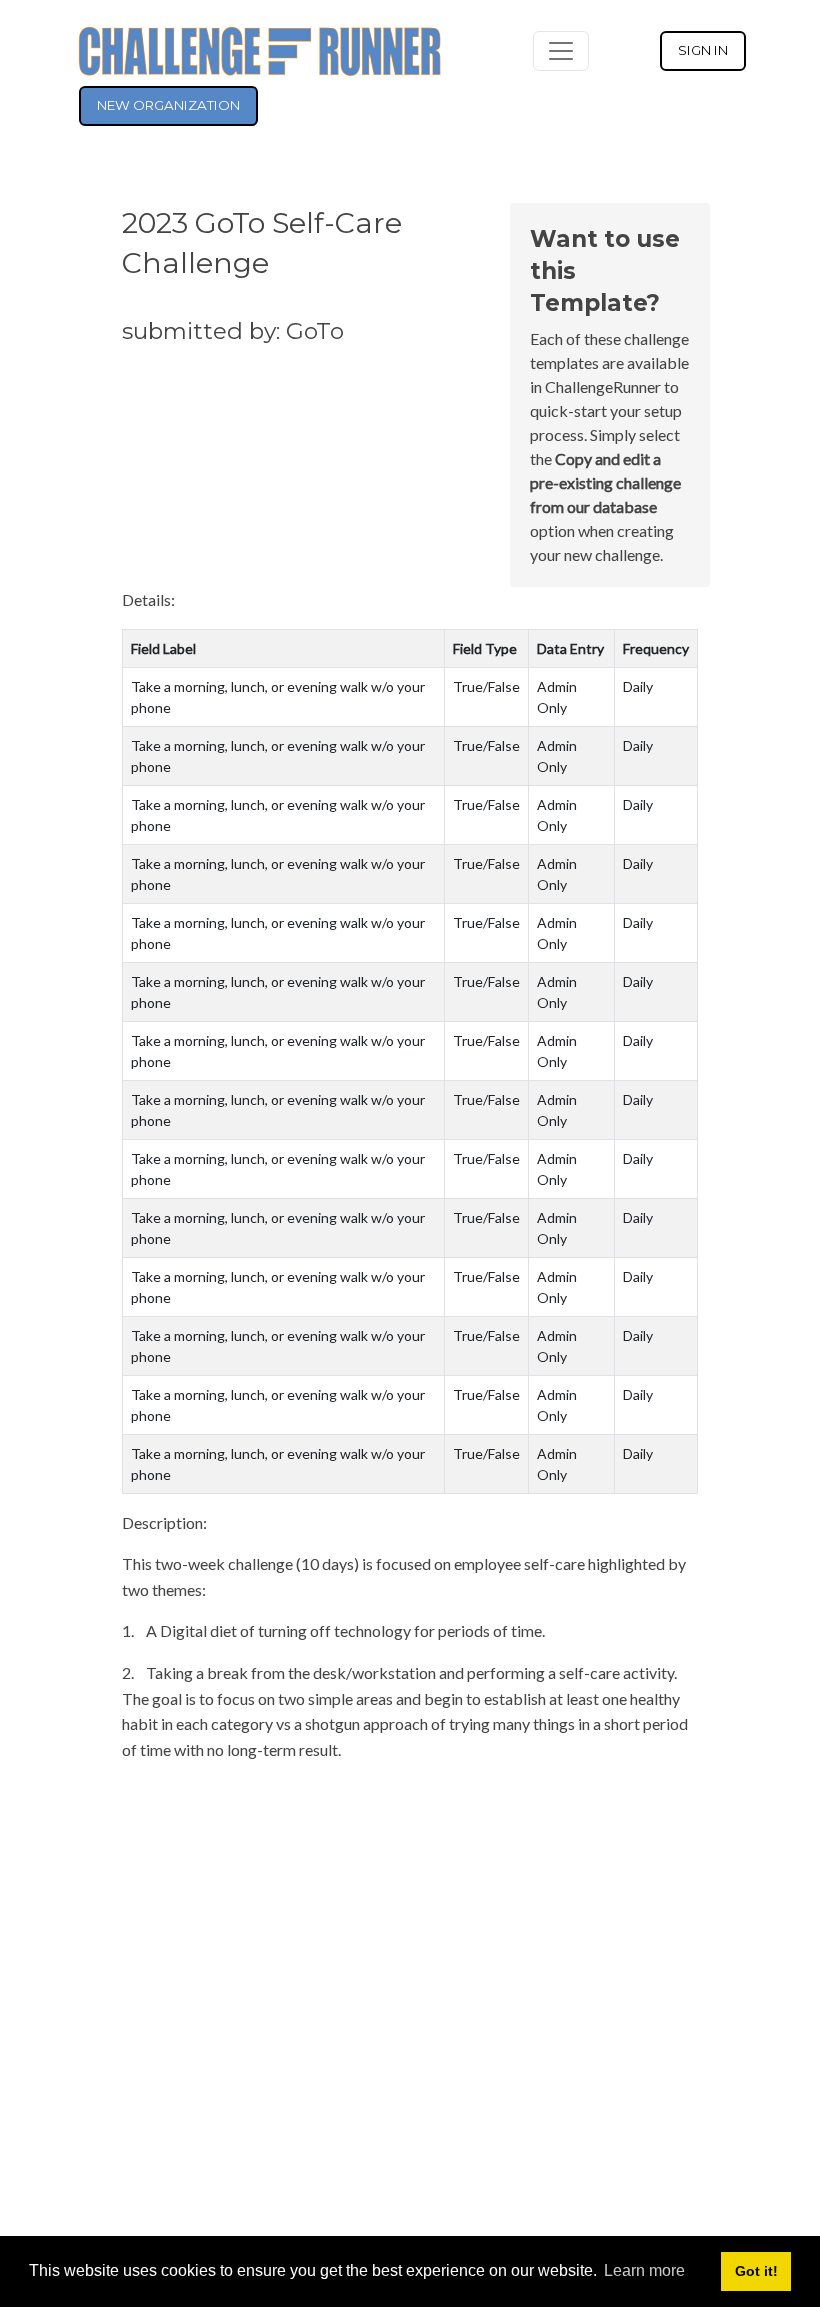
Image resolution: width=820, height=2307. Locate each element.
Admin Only (557, 697)
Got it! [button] (756, 2271)
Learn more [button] (644, 2270)
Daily (638, 686)
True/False (486, 686)
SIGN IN (703, 50)
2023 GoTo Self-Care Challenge (262, 242)
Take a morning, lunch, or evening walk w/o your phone (278, 697)
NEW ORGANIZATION (168, 105)
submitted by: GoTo (233, 331)
